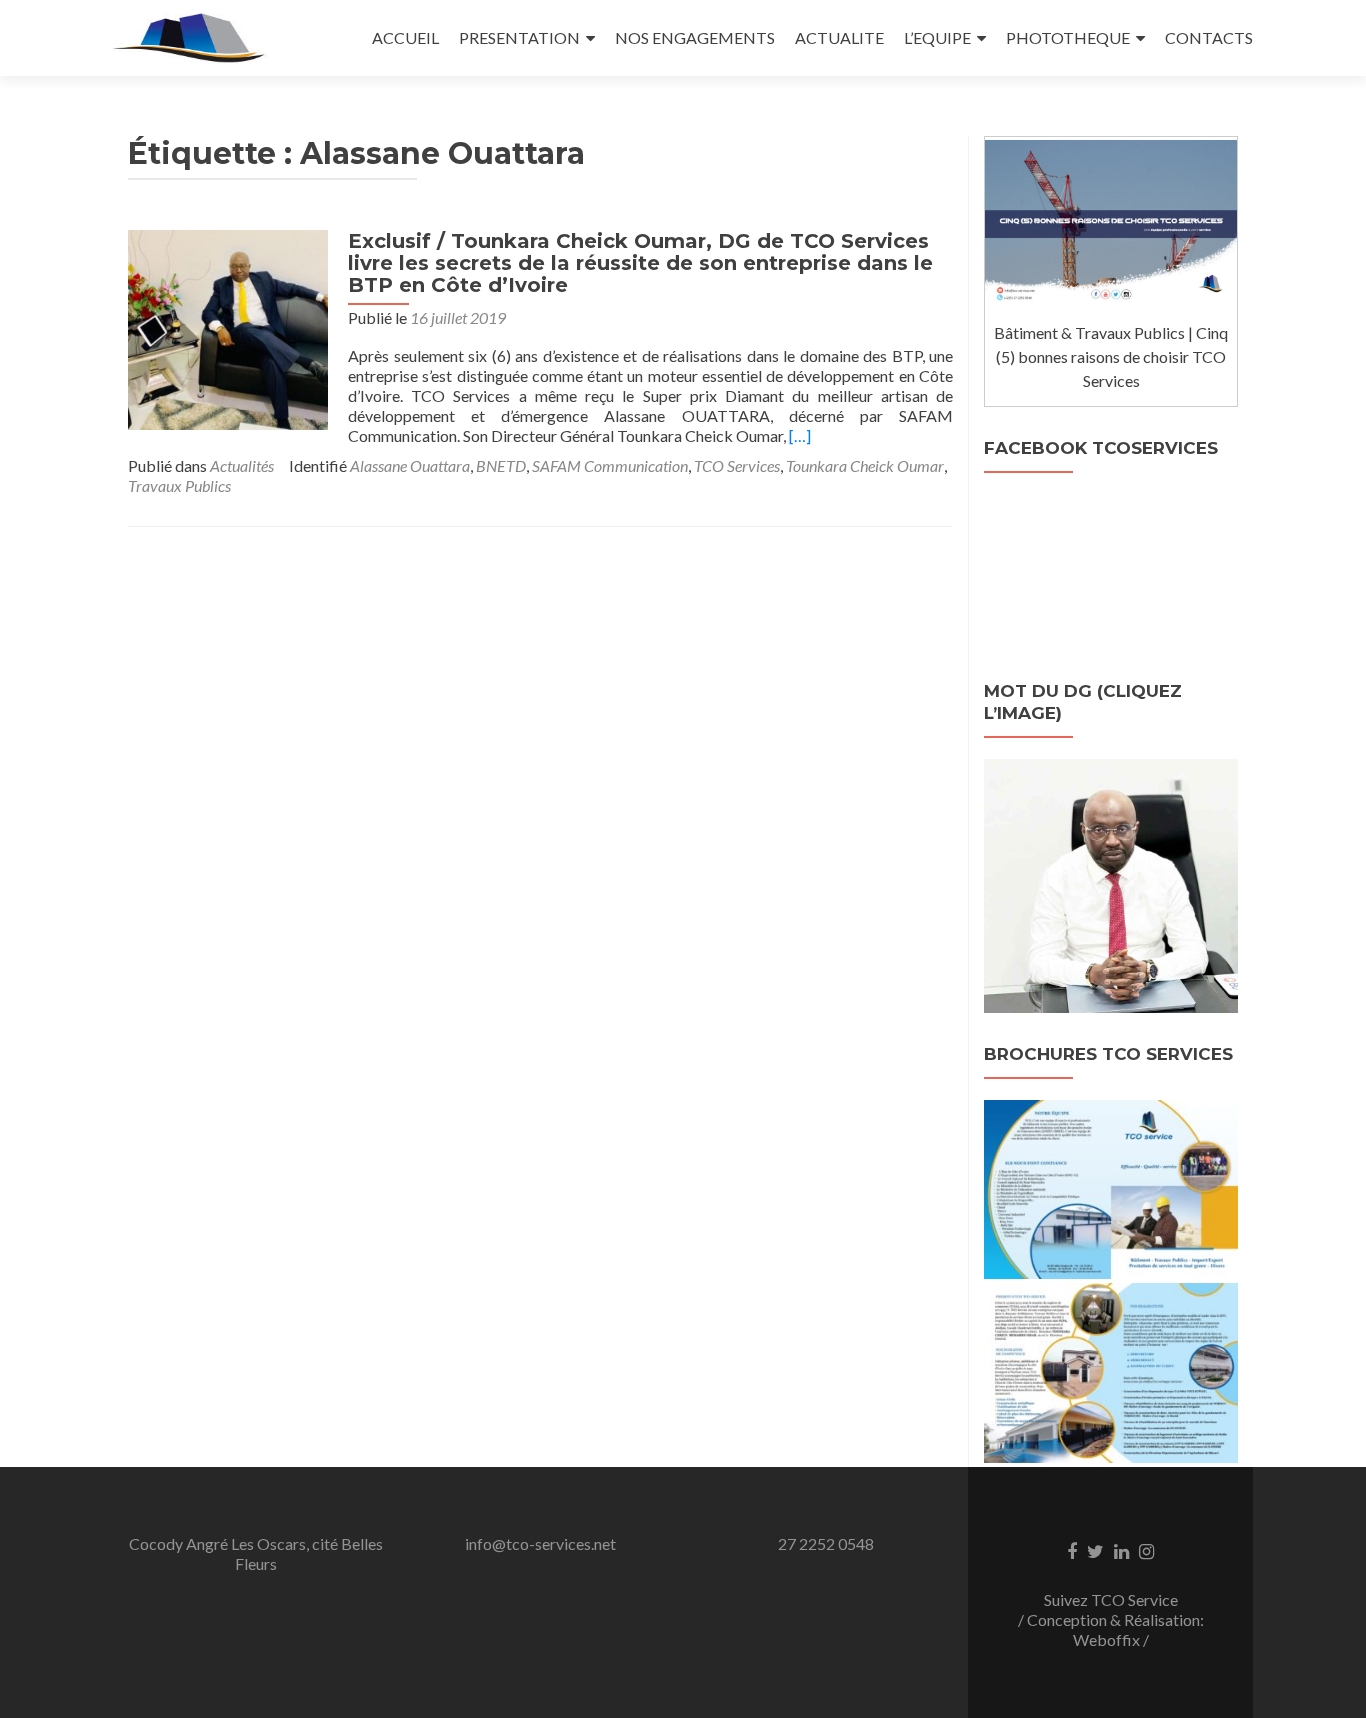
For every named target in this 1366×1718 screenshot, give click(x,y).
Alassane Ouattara (410, 465)
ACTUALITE (839, 37)
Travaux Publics (179, 485)
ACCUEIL (405, 37)
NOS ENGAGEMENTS (695, 37)
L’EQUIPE (937, 37)
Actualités (242, 465)
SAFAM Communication (610, 465)
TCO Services (737, 465)
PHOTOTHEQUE (1068, 37)
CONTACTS (1209, 37)
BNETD (501, 465)
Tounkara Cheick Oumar (865, 465)
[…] (800, 435)
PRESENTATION (519, 37)
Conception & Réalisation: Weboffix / (1115, 1629)
